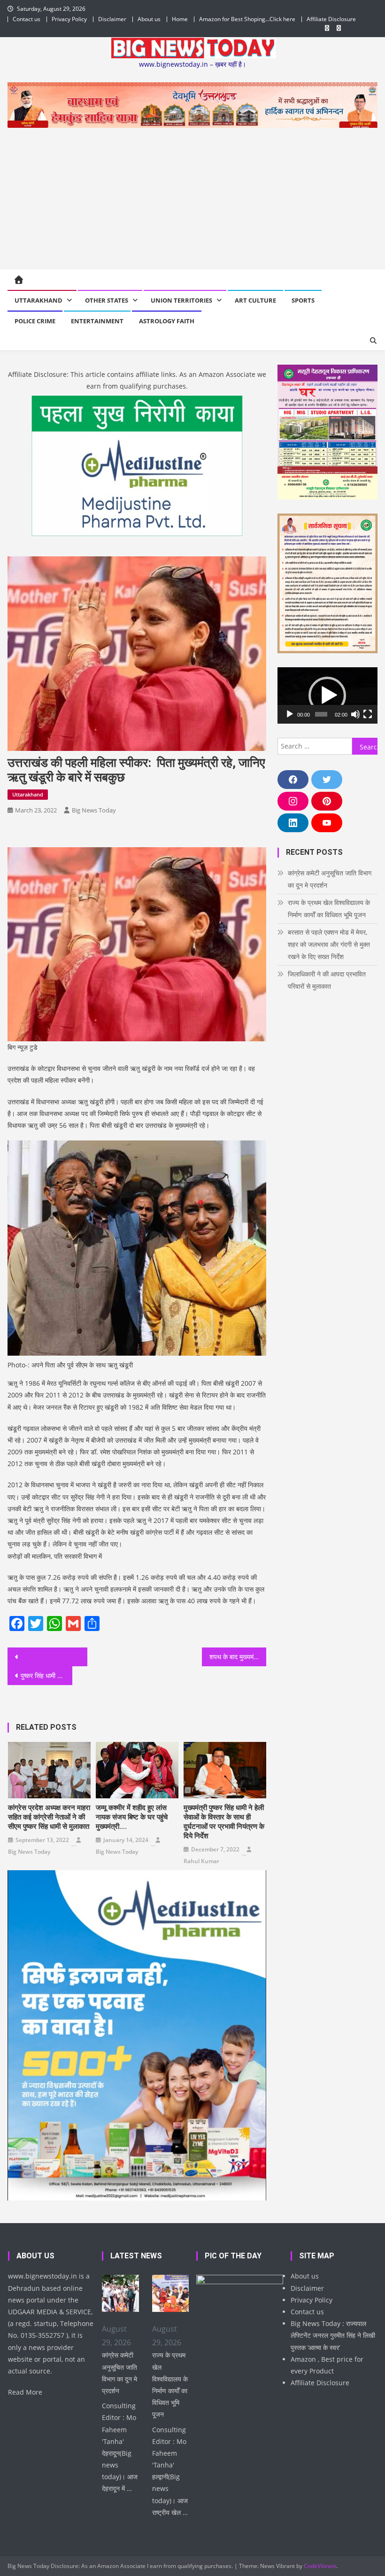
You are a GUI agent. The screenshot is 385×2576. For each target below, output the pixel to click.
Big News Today (94, 810)
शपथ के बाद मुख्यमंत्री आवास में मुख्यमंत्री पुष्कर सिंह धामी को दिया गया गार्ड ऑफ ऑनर (238, 1657)
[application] (327, 695)
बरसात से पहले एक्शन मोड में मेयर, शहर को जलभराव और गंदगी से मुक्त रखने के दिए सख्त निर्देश (329, 944)
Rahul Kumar (201, 1861)
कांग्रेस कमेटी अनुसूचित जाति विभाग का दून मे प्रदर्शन (330, 879)
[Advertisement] (193, 198)
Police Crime (35, 321)
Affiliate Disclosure (331, 19)
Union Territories (181, 300)
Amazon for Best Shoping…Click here (247, 19)
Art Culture (255, 300)
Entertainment (97, 321)
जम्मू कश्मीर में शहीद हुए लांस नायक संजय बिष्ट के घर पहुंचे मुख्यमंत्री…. (132, 1817)
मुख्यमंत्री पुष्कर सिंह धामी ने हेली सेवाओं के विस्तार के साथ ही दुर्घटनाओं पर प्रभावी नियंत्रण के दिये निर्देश (224, 1822)
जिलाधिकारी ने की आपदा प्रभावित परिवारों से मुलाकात (327, 980)
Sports (303, 300)
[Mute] (355, 714)
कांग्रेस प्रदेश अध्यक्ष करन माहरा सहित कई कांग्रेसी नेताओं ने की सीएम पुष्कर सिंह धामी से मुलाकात (49, 1817)
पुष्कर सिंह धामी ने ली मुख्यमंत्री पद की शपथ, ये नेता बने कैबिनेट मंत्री (46, 1675)
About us (149, 19)
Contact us (27, 19)
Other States (107, 300)
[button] (327, 695)
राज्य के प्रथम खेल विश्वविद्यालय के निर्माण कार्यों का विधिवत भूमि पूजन (329, 909)
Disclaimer (112, 19)
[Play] (290, 714)
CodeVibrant (320, 2566)
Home (180, 19)
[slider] (321, 714)
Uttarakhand (38, 300)
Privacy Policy (69, 19)
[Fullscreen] (368, 714)
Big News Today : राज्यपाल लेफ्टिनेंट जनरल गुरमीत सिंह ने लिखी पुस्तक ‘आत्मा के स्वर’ (333, 2335)
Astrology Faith (167, 321)
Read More (25, 2392)
